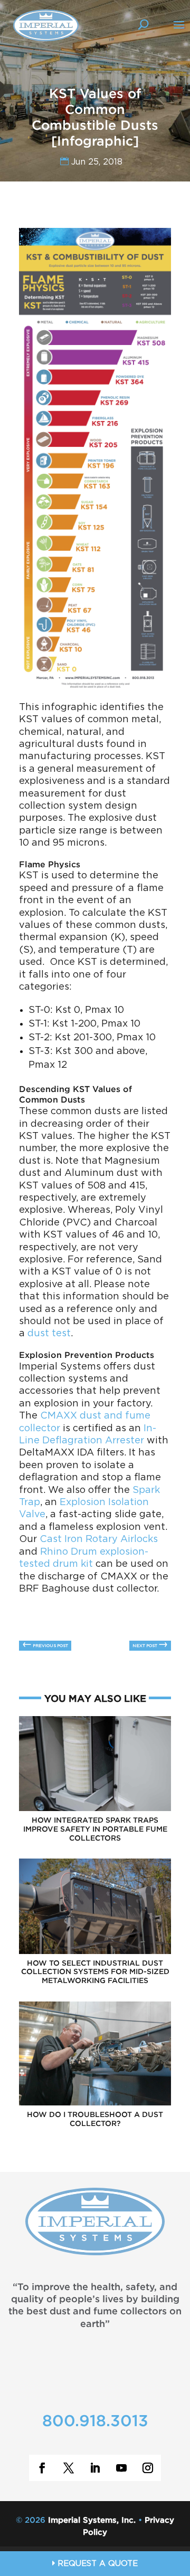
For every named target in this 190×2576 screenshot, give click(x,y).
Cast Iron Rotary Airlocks (99, 1539)
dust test (49, 1334)
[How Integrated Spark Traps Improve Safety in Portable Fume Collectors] (95, 1809)
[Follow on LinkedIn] (95, 2468)
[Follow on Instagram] (148, 2468)
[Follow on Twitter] (69, 2468)
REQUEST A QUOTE (96, 2564)
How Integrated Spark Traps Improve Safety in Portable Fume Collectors (95, 1830)
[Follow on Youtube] (121, 2468)
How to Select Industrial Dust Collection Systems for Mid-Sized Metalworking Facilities (95, 1972)
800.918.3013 (95, 2422)
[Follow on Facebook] (42, 2468)
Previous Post (45, 1645)
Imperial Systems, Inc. (92, 2520)
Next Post (150, 1645)
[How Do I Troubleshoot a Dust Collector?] (95, 2104)
